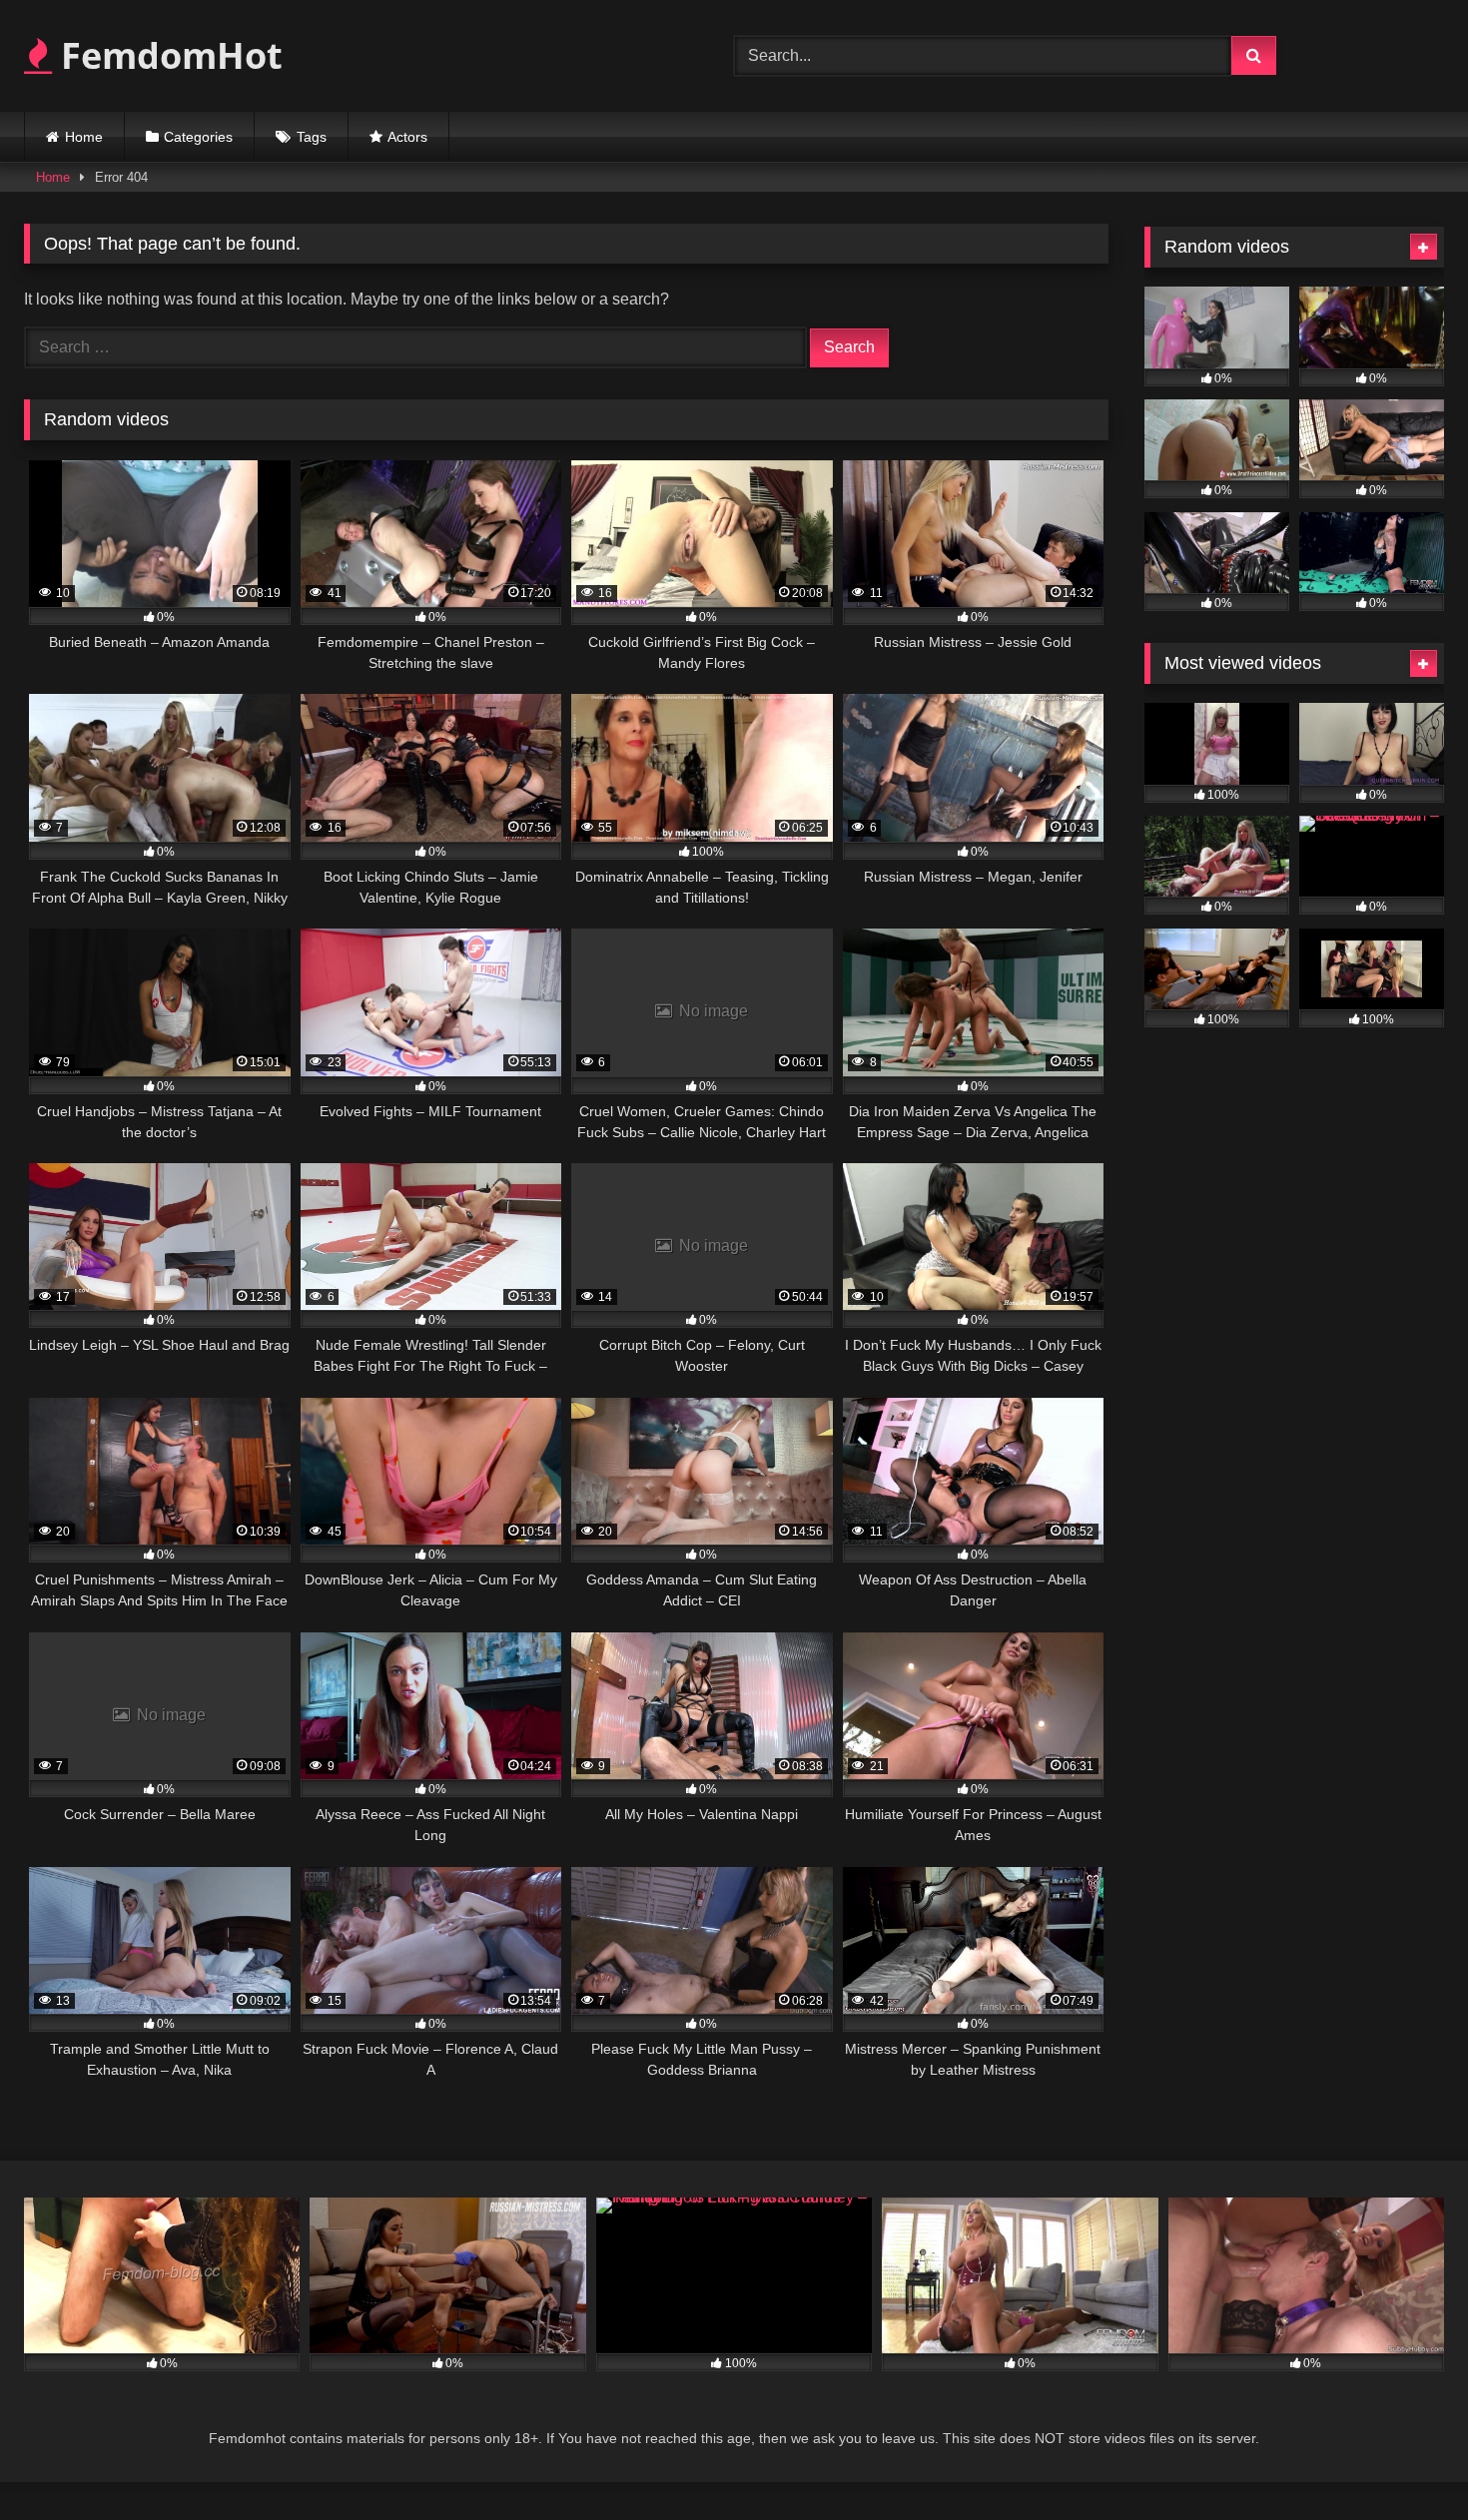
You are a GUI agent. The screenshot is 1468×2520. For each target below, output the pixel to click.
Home (84, 137)
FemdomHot (167, 55)
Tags (312, 137)
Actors (407, 137)
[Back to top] (1406, 2461)
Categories (198, 137)
